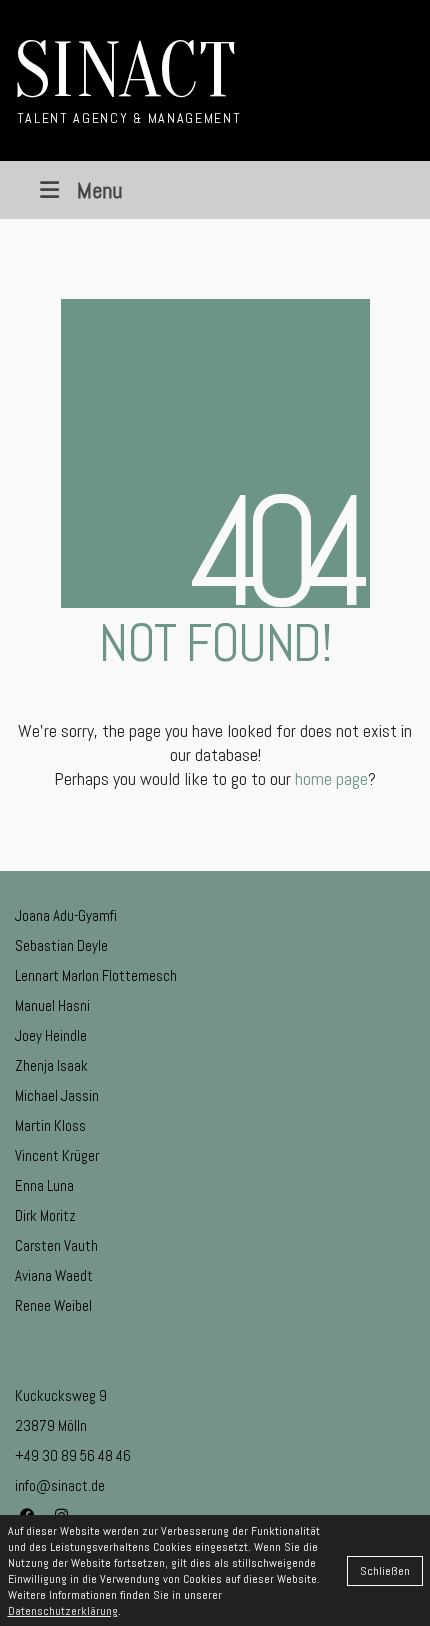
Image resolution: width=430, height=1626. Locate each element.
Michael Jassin (57, 1095)
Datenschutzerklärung (63, 1611)
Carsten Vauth (56, 1245)
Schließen (385, 1571)
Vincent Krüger (57, 1155)
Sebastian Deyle (61, 945)
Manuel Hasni (52, 1005)
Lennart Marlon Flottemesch (96, 975)
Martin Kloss (50, 1125)
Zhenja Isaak (51, 1065)
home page (331, 778)
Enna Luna (44, 1185)
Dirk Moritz (45, 1215)
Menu (99, 190)
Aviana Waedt (54, 1275)
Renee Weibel (53, 1305)
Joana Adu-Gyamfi (66, 915)
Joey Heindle (51, 1035)
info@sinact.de (60, 1485)
